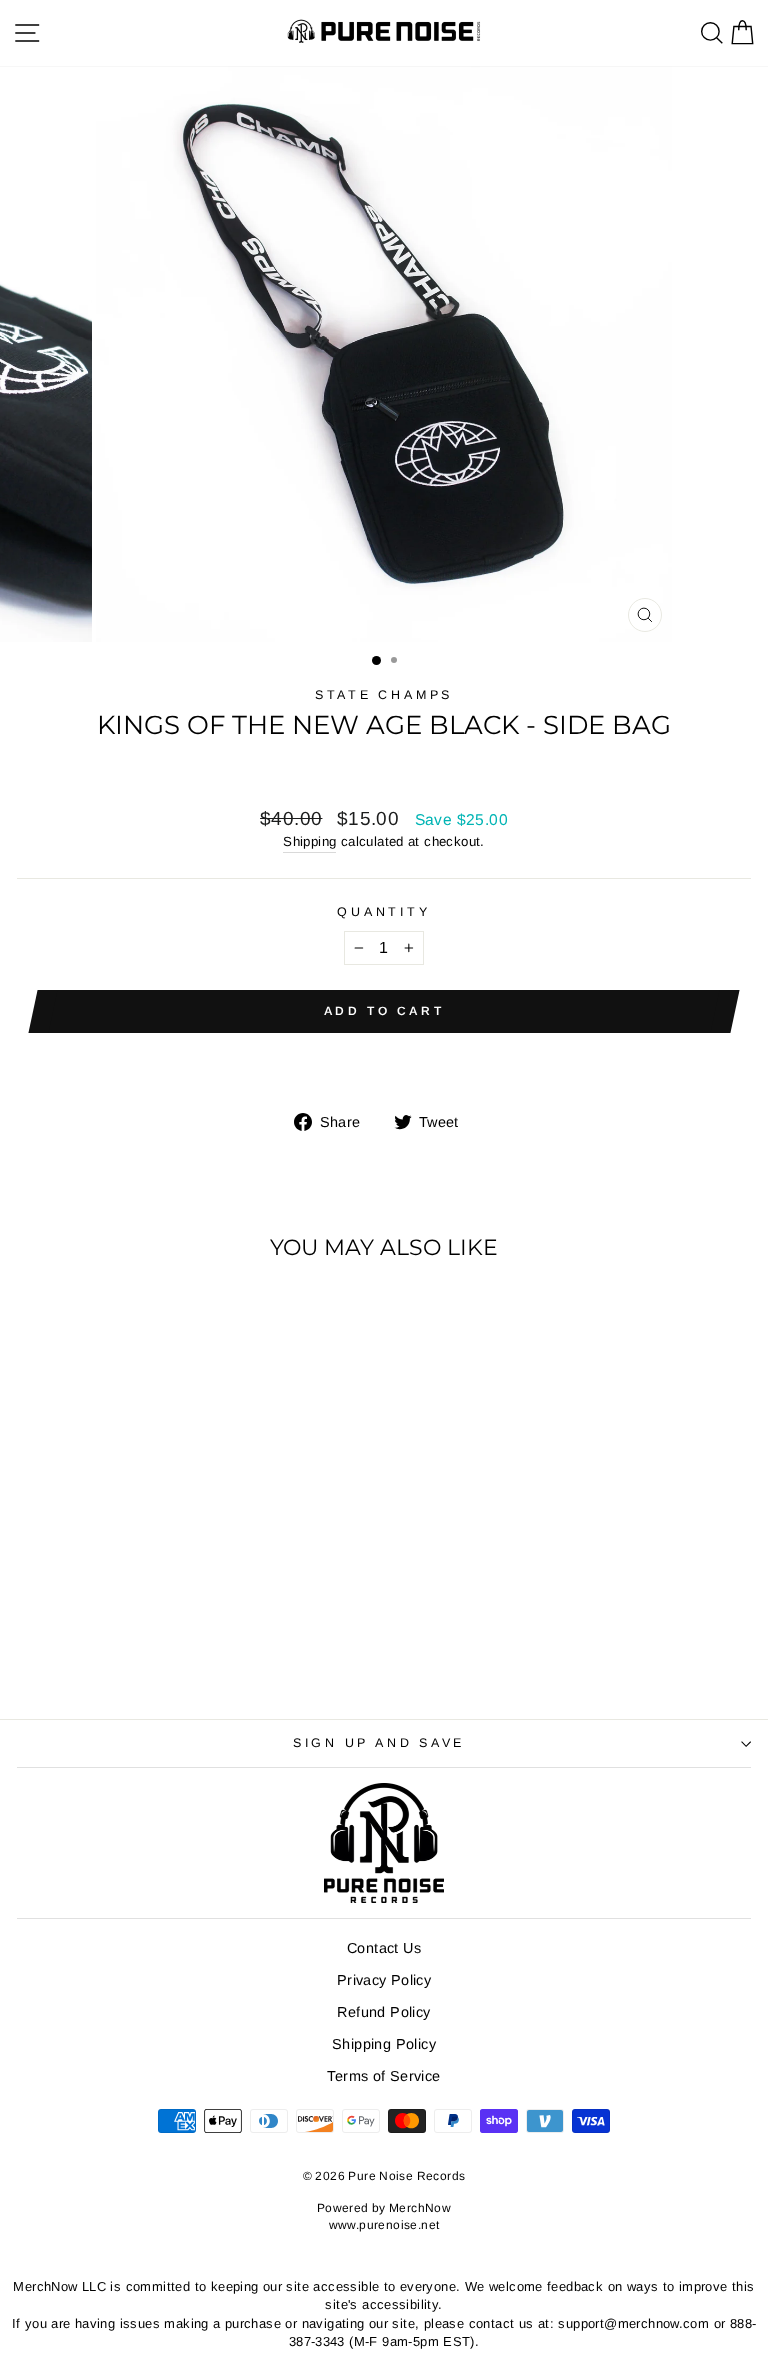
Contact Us (384, 1948)
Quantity (383, 912)
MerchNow (420, 2208)
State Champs (384, 695)
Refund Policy (383, 2012)
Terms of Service (383, 2076)
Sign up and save (379, 1743)
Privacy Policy (384, 1980)
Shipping (309, 841)
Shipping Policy (384, 2044)
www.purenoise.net (384, 2225)
